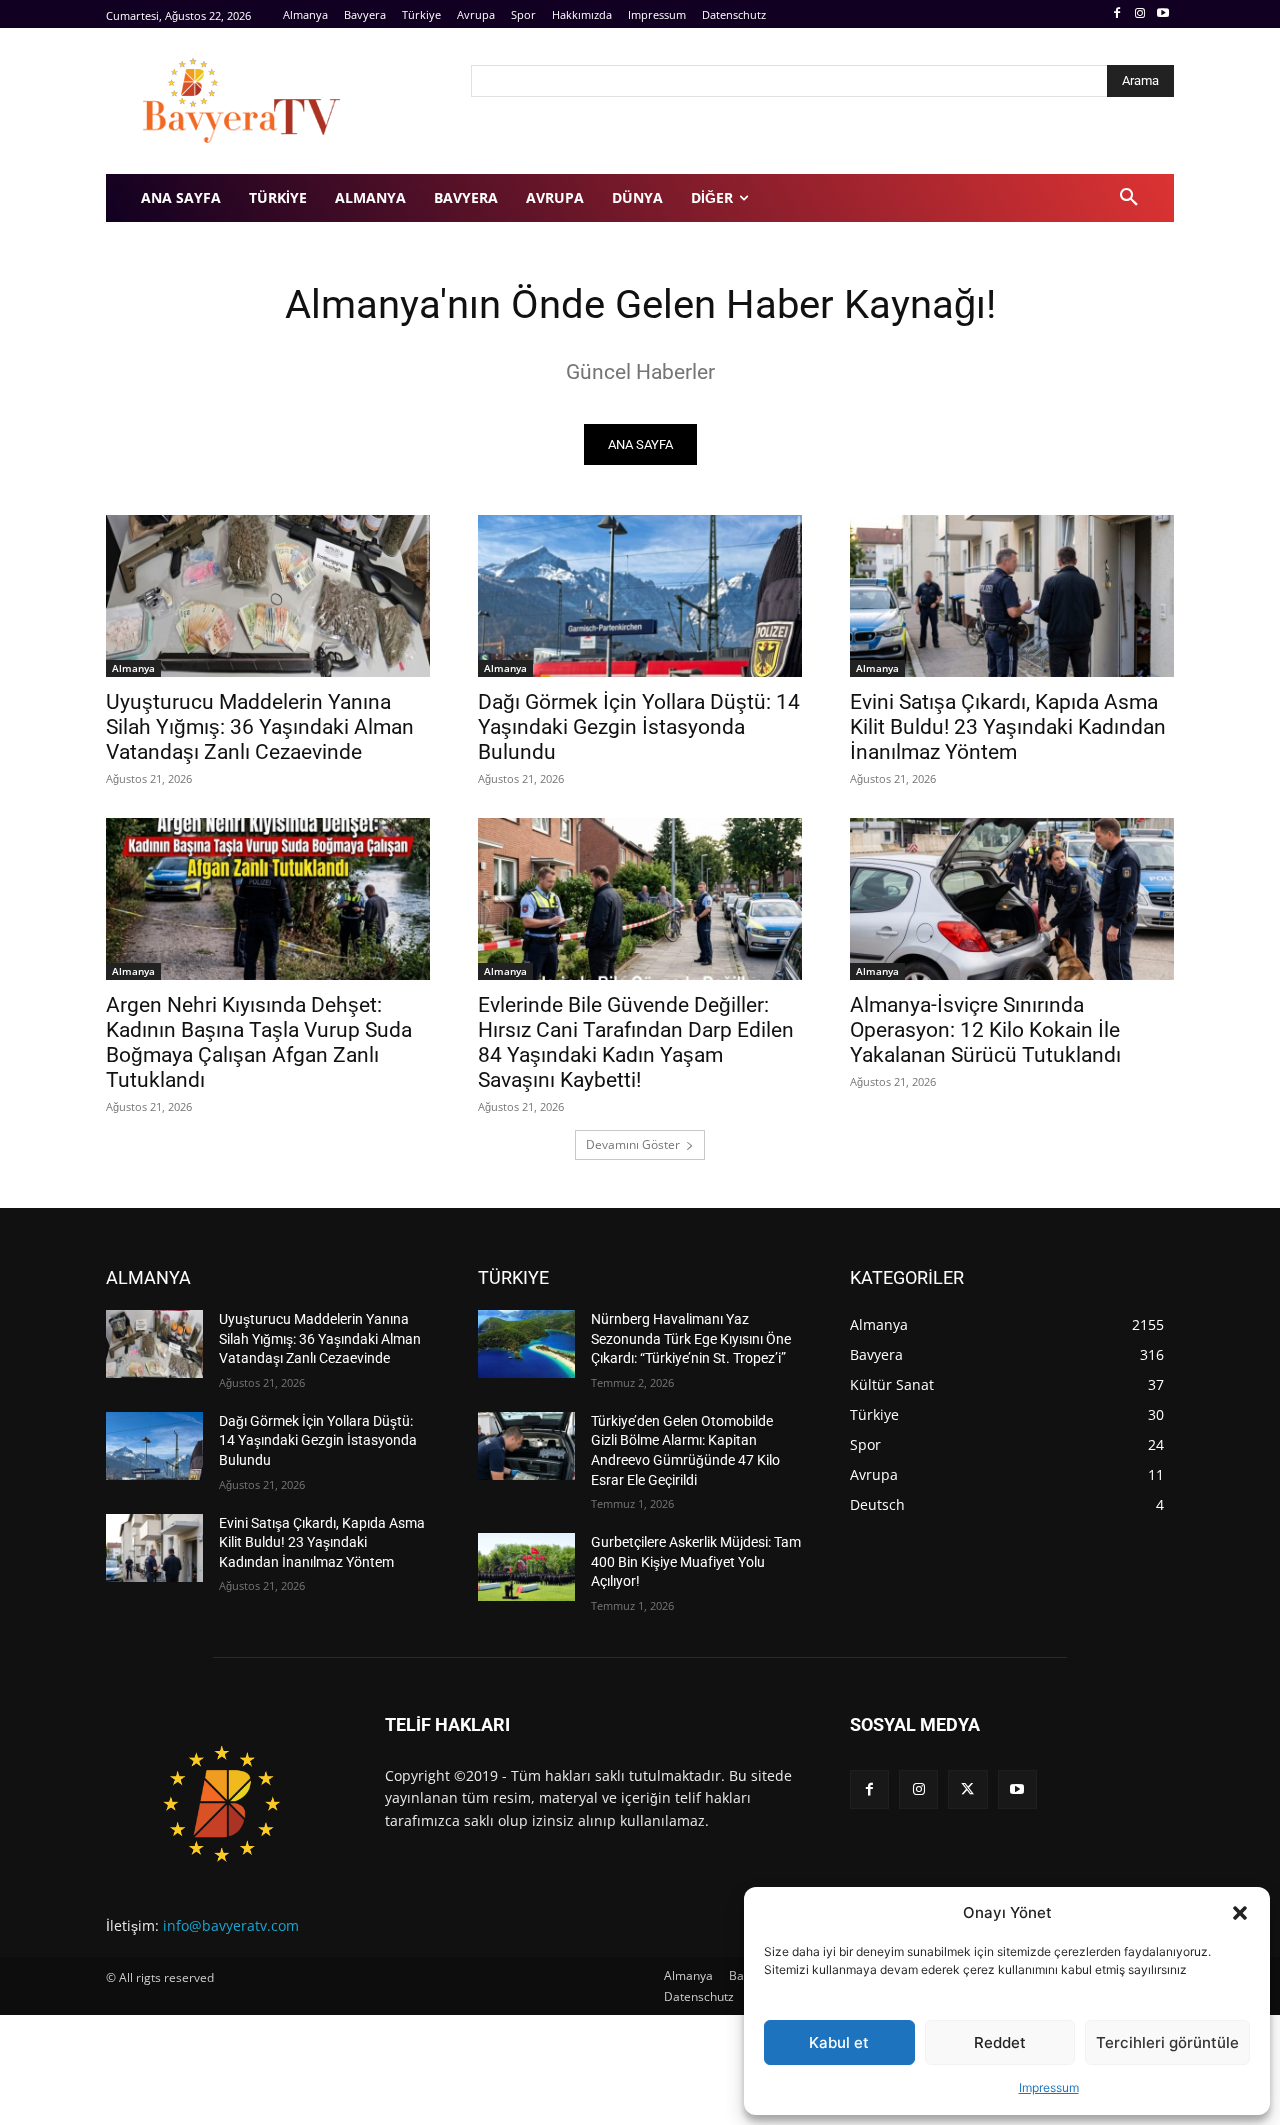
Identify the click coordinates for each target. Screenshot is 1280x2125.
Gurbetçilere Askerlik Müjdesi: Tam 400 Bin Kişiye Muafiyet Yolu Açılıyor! (696, 1561)
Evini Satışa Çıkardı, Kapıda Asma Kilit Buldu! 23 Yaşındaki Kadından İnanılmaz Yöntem (1008, 727)
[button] (1240, 1913)
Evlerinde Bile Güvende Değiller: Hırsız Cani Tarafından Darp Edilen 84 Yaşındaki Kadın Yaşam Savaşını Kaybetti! (636, 1042)
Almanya (133, 668)
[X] (967, 1789)
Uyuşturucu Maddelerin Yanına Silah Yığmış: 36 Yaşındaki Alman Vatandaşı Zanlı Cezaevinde (260, 727)
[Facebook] (1117, 14)
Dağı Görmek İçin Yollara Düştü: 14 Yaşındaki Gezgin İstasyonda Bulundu (639, 727)
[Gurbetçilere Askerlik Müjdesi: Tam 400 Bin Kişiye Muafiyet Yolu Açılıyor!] (526, 1567)
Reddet (1000, 2042)
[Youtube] (1162, 14)
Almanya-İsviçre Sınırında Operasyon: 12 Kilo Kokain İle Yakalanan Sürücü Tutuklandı (985, 1030)
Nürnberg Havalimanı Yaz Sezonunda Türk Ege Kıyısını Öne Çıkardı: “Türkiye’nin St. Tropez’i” (691, 1338)
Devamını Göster (633, 1144)
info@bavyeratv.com (231, 1925)
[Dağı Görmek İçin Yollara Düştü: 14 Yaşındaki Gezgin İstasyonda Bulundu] (640, 596)
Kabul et (839, 2042)
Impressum (1049, 2087)
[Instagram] (1139, 14)
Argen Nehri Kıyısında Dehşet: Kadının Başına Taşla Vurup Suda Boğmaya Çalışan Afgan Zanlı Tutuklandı (259, 1042)
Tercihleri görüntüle (1167, 2042)
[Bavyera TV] (274, 101)
